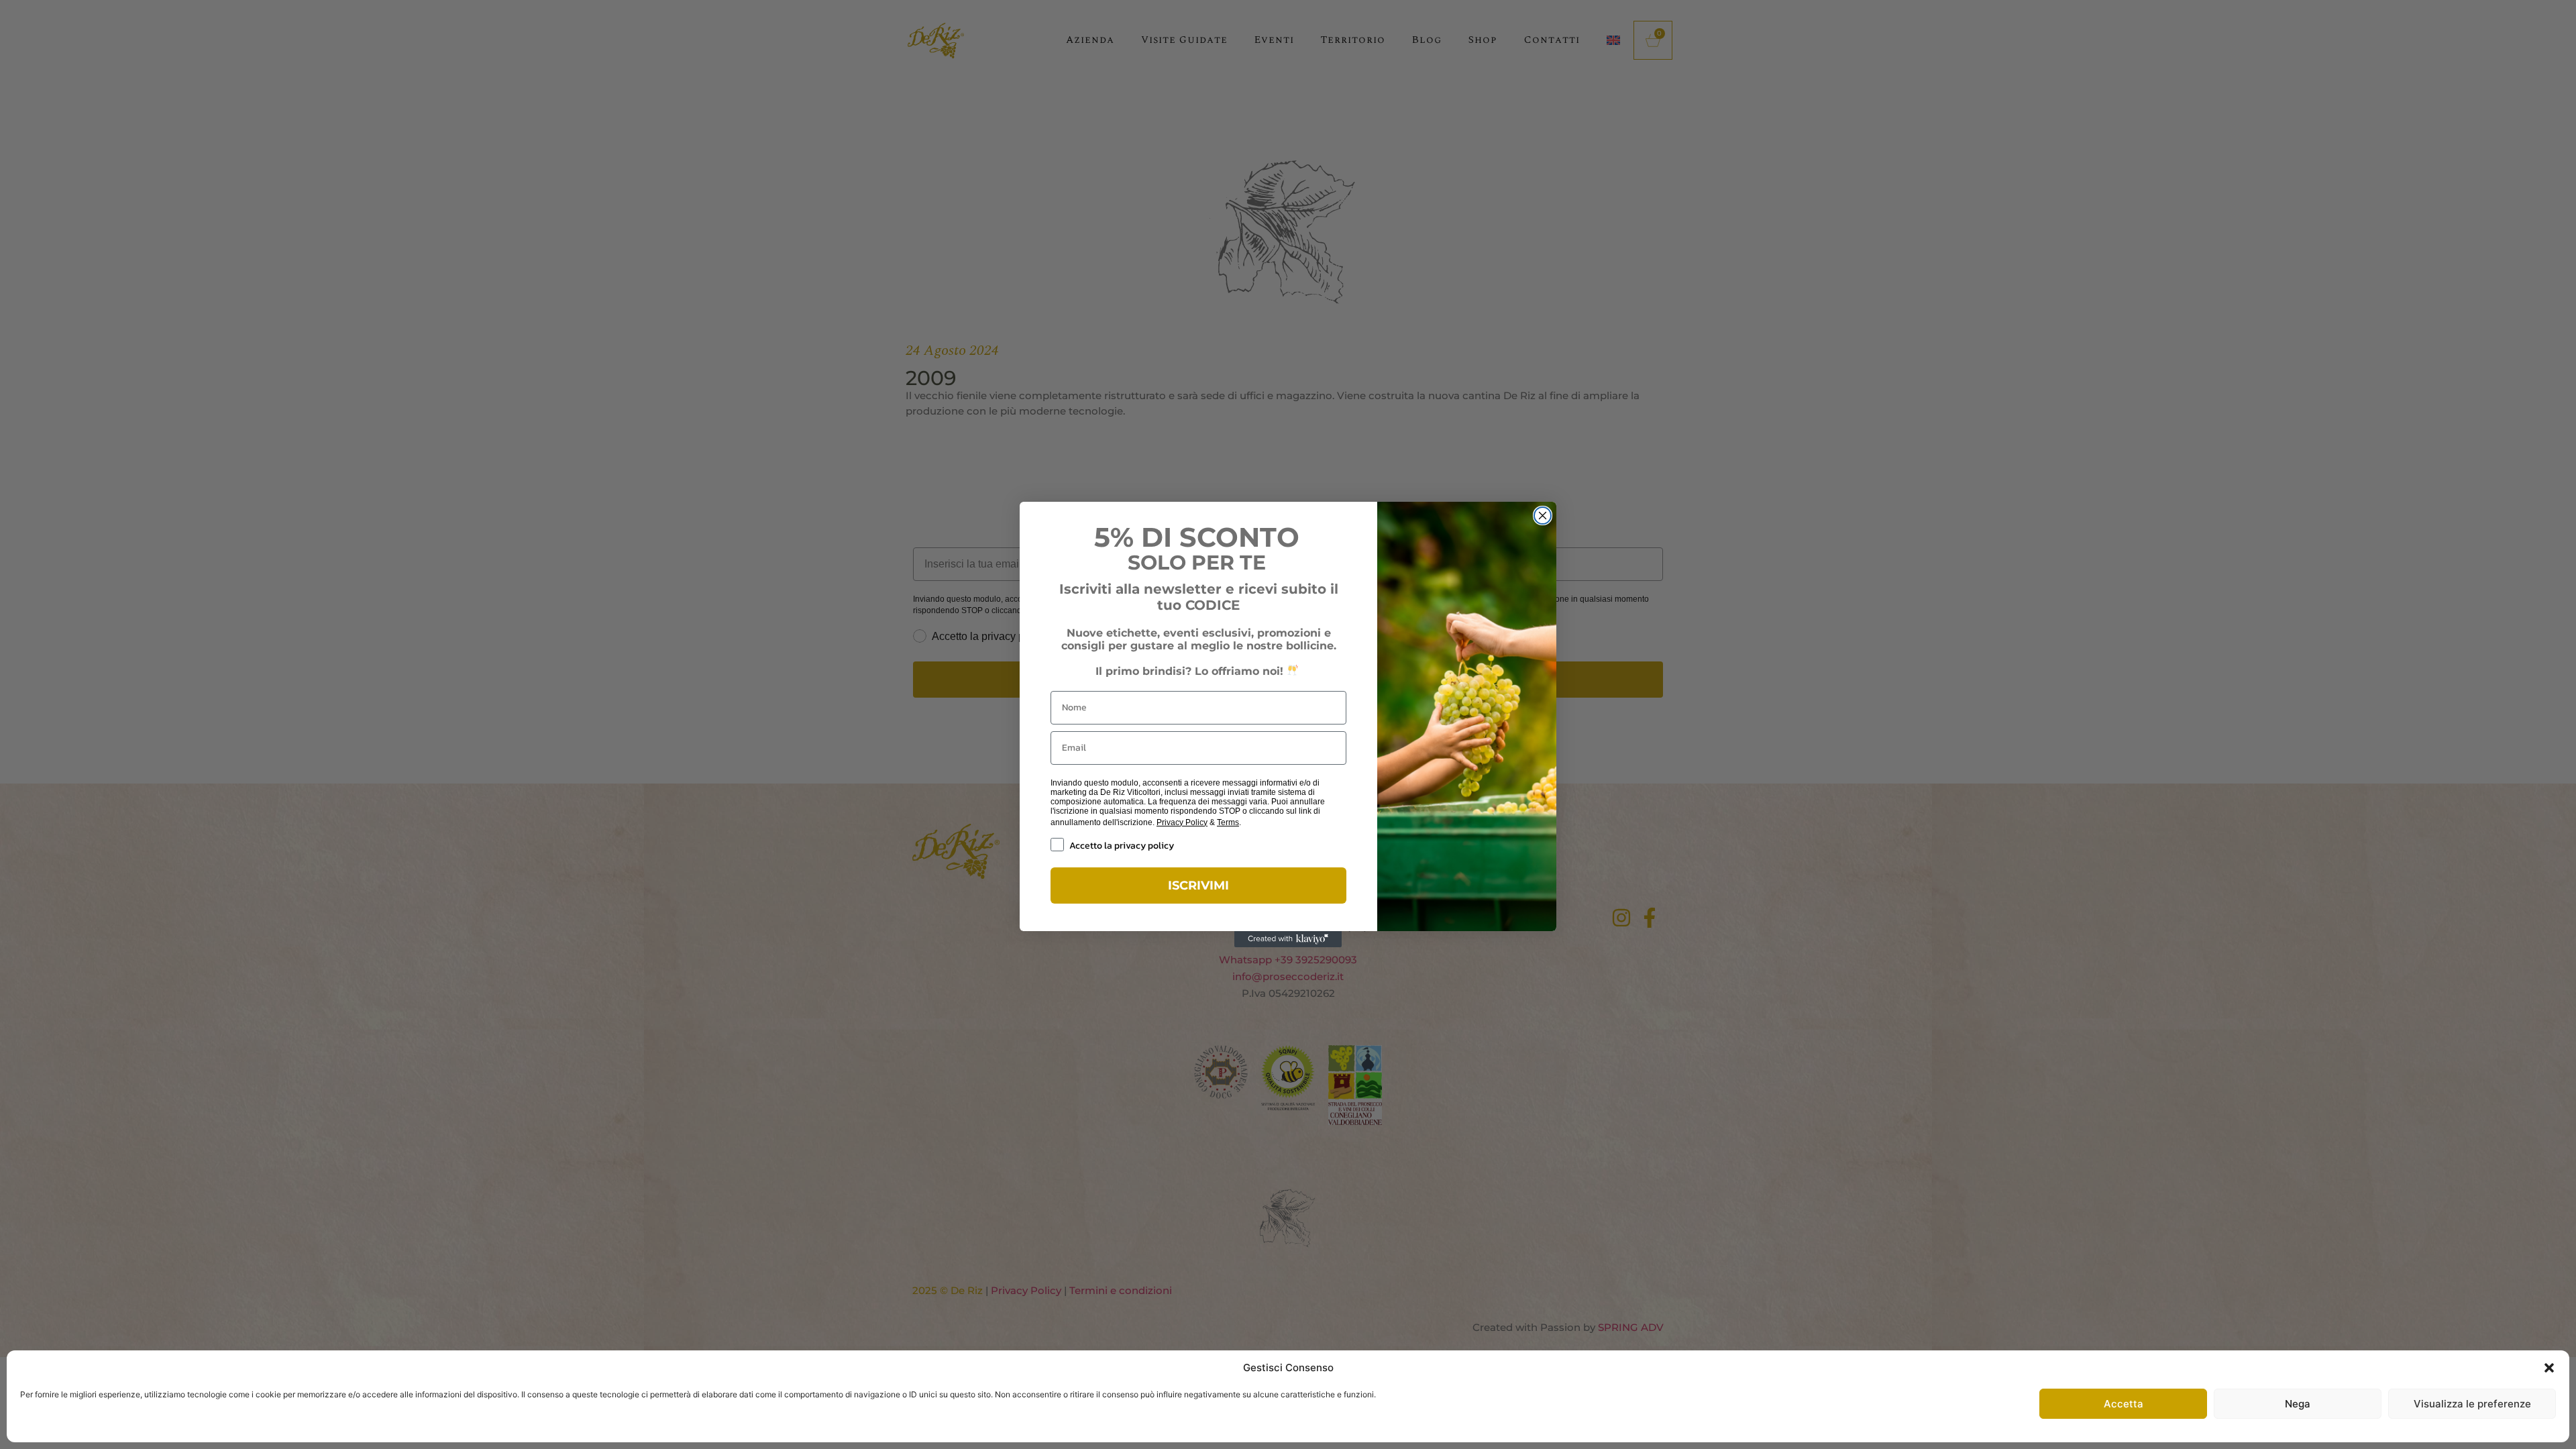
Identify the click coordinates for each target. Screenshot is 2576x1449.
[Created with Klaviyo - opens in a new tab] (1288, 939)
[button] (2549, 1368)
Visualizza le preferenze (2472, 1404)
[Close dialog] (1543, 516)
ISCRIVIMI (1198, 885)
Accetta (2124, 1404)
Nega (2298, 1404)
